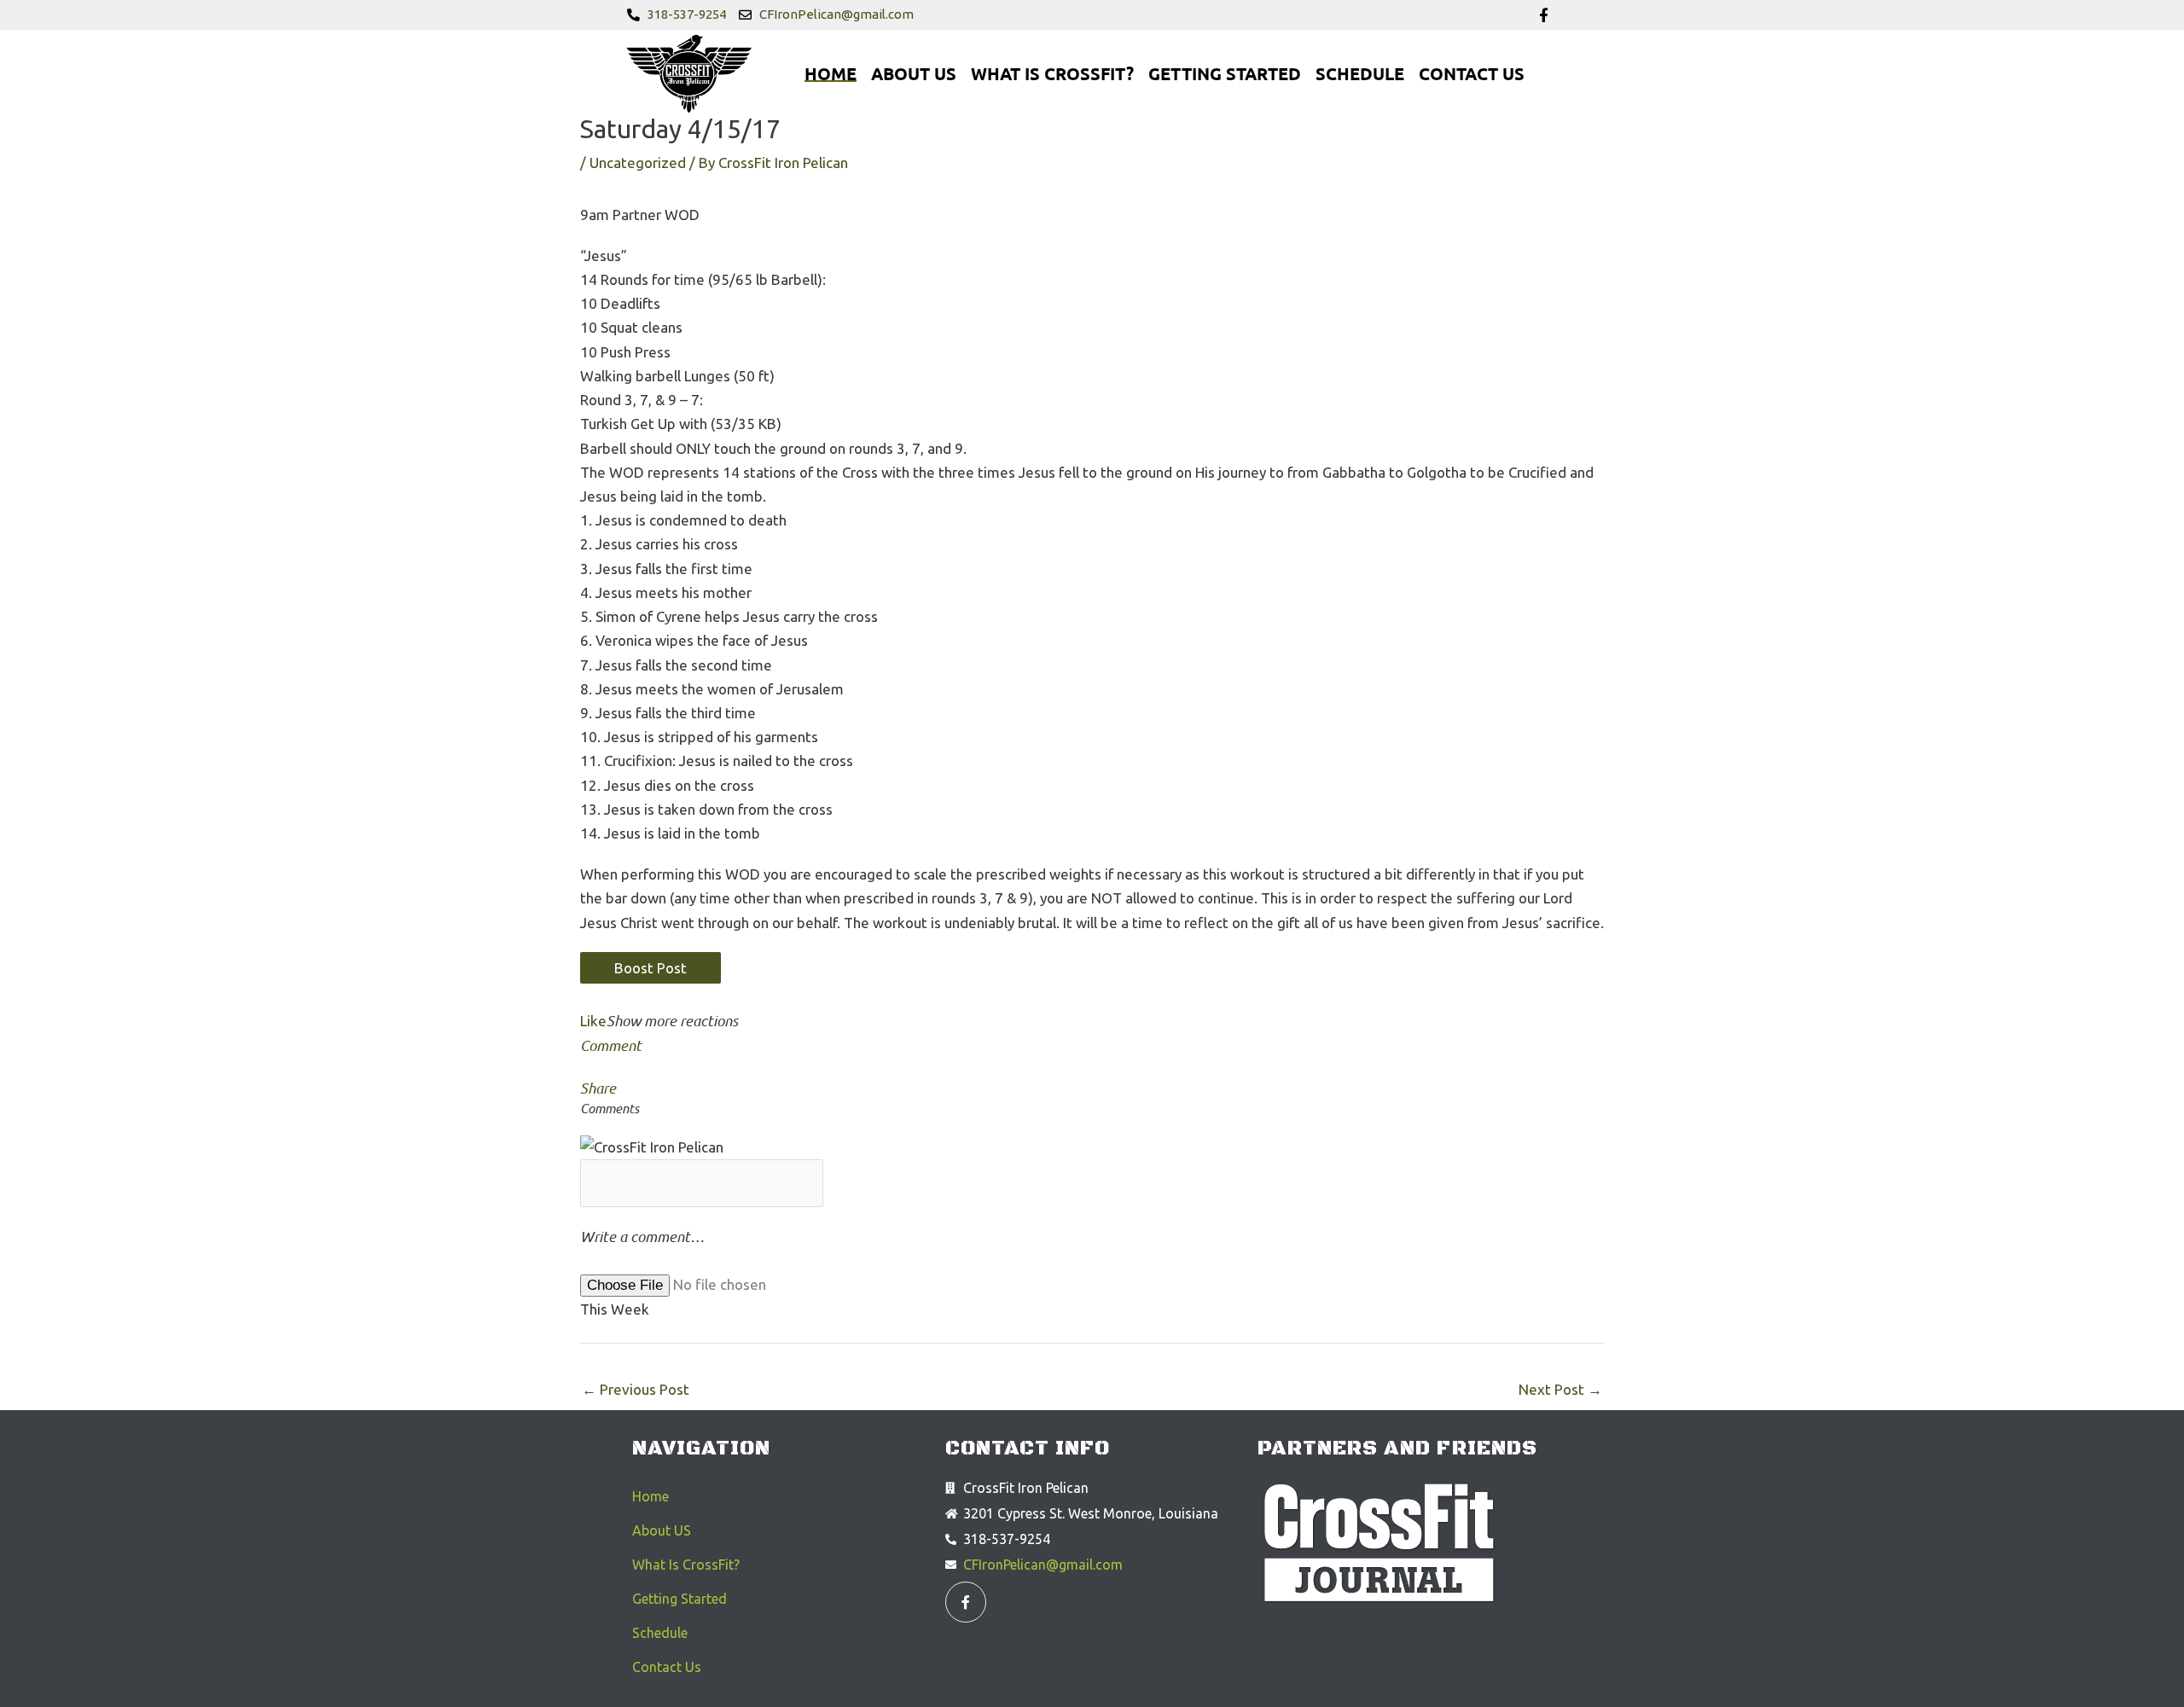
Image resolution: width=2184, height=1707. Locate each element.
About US (914, 73)
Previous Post (636, 1389)
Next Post (1560, 1389)
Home (831, 73)
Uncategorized (638, 163)
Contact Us (1472, 73)
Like (593, 1021)
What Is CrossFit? (1052, 73)
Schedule (1360, 73)
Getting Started (1225, 73)
